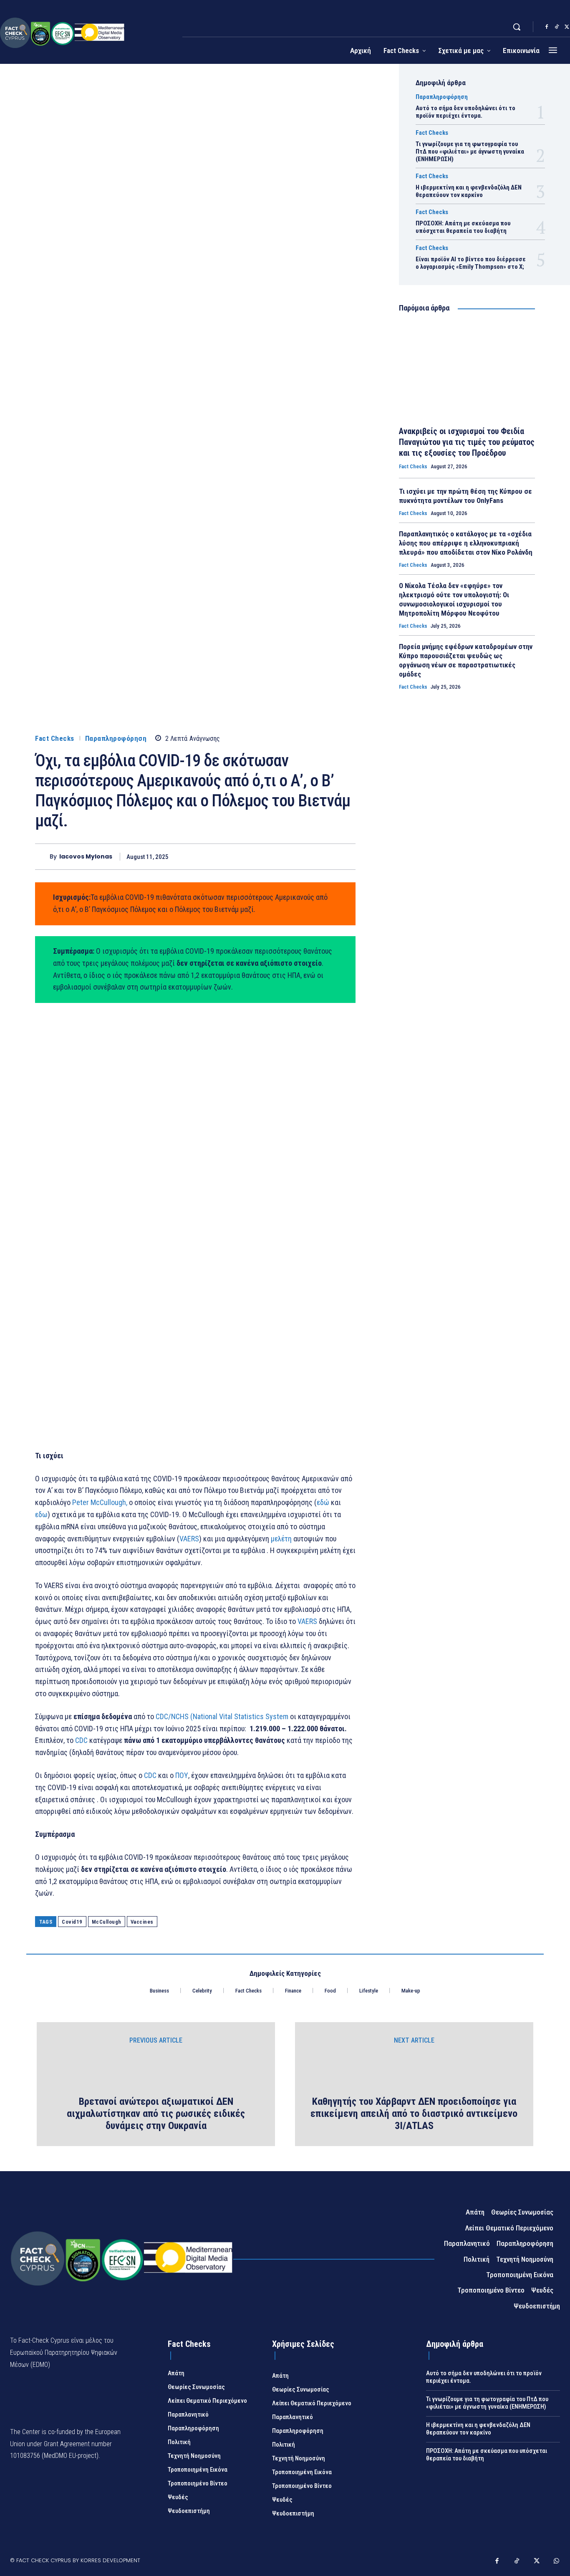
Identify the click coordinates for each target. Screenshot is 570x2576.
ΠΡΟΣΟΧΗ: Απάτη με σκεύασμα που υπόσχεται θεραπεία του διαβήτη (463, 227)
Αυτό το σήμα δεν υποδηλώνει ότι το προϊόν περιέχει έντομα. (465, 112)
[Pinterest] (308, 856)
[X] (289, 856)
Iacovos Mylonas (86, 857)
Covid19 (72, 1922)
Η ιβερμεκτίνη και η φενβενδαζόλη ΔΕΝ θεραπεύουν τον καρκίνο (469, 191)
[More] (347, 856)
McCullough (107, 1922)
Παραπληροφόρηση (116, 739)
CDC (81, 1740)
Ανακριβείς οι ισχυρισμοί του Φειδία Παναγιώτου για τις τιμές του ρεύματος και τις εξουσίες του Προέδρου (467, 442)
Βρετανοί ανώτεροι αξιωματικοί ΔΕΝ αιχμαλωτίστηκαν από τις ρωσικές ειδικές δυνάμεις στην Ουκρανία (156, 2114)
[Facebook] (547, 27)
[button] (517, 27)
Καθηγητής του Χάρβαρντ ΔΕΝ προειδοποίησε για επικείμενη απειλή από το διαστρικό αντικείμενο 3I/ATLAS (414, 2114)
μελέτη (281, 1539)
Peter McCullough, (100, 1502)
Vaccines (142, 1922)
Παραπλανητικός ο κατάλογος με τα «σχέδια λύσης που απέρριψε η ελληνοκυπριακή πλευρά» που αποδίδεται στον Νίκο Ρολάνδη (466, 543)
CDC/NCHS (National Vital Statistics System (222, 1716)
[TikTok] (557, 27)
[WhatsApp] (327, 856)
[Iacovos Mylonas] (42, 857)
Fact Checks (55, 739)
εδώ (323, 1502)
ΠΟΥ (182, 1775)
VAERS (189, 1539)
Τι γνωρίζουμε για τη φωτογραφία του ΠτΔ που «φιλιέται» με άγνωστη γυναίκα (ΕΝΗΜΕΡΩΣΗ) (470, 152)
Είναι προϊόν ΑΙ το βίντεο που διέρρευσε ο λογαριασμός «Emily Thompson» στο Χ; (471, 263)
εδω (41, 1514)
